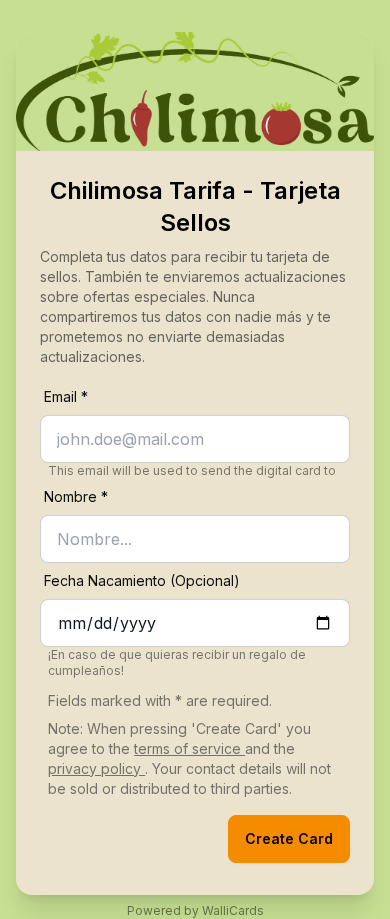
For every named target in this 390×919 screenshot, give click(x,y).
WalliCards (233, 910)
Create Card (289, 838)
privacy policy (96, 768)
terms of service (189, 748)
